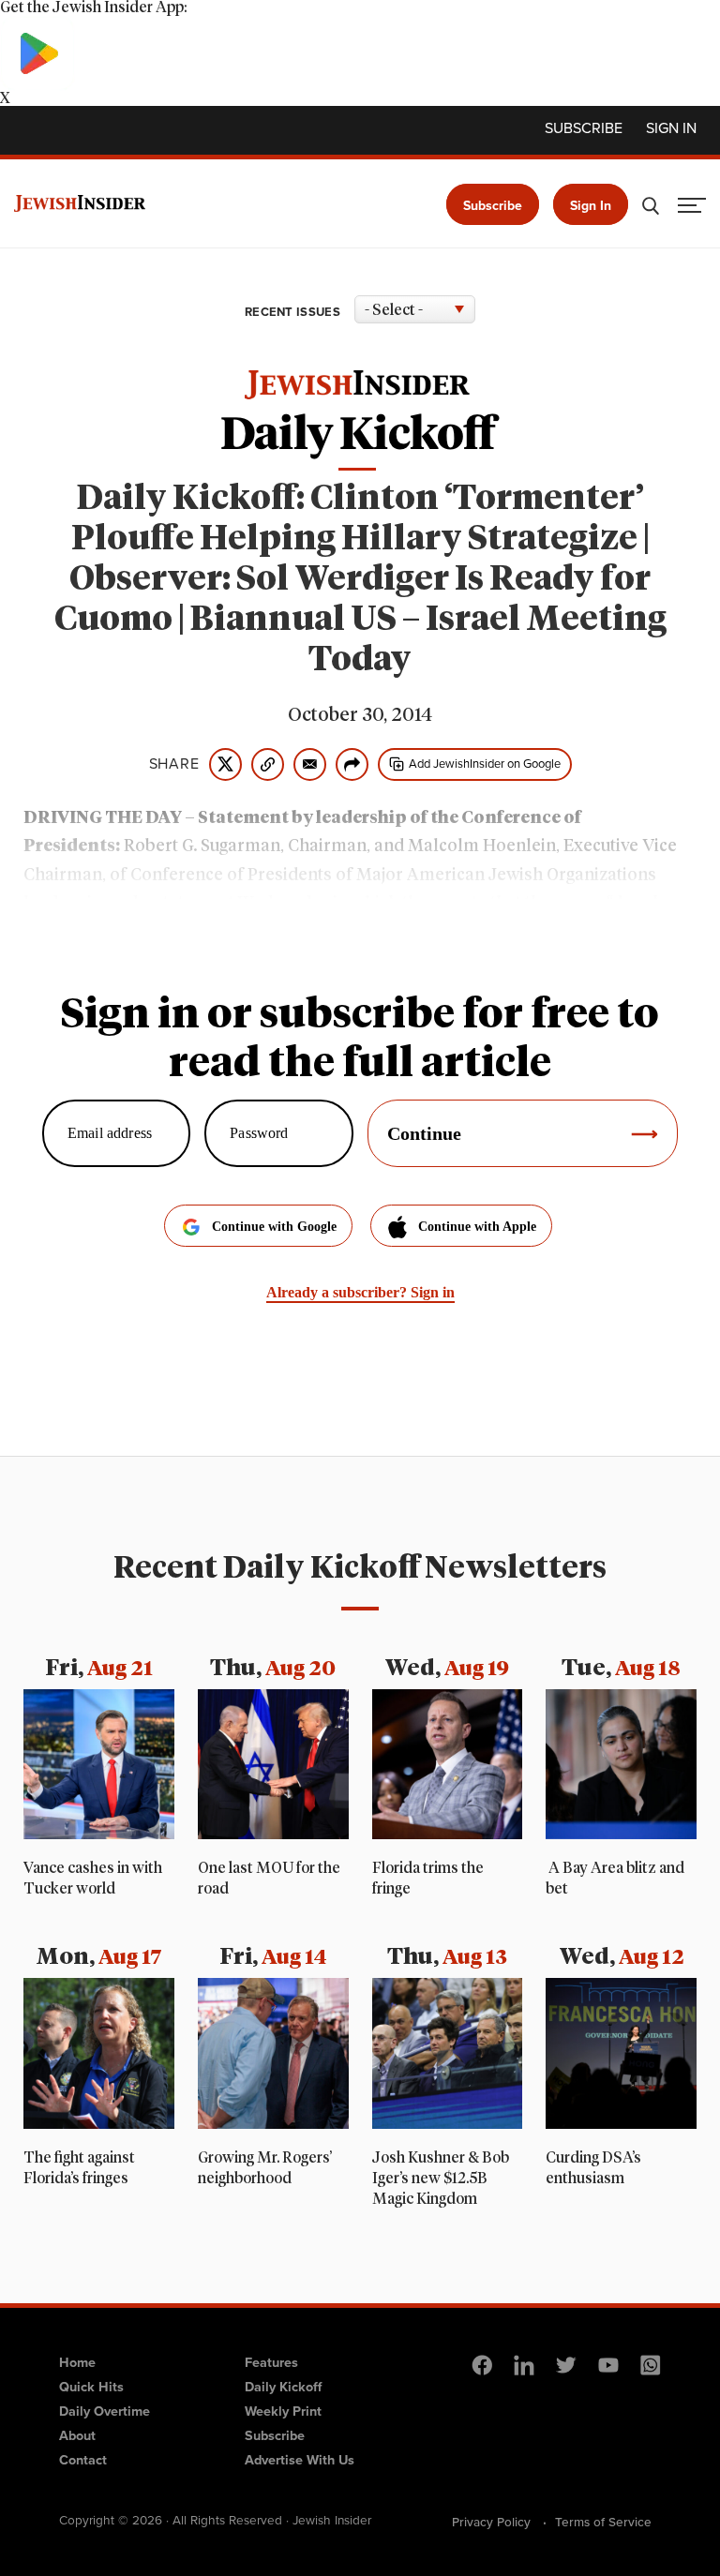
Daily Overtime (105, 2411)
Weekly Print (283, 2411)
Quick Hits (91, 2387)
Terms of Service (603, 2522)
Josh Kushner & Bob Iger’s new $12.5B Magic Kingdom (441, 2179)
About (77, 2435)
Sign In (591, 206)
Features (271, 2362)
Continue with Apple (477, 1227)
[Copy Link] (268, 764)
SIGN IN (671, 128)
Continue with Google (274, 1227)
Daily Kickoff (283, 2387)
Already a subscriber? (360, 1292)
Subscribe (584, 128)
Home (77, 2362)
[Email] (310, 764)
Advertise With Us (300, 2460)
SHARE (174, 764)
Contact (83, 2460)
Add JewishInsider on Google (485, 764)
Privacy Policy (491, 2522)
